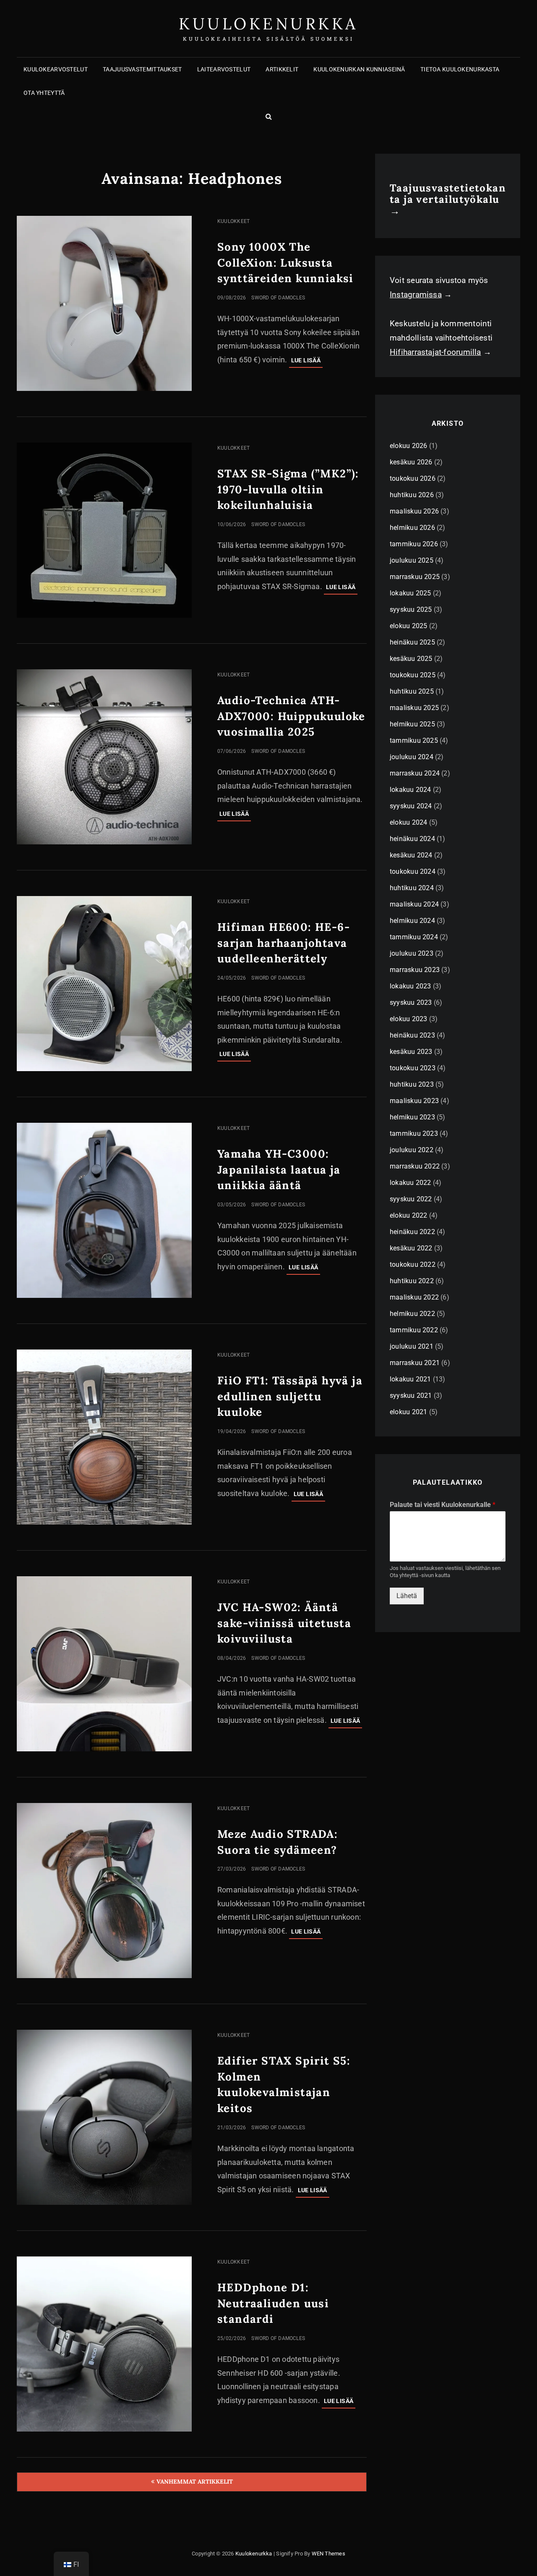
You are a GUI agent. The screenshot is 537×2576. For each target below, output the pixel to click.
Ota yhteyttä (44, 93)
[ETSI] (268, 116)
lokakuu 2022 (411, 1183)
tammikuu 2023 (414, 1133)
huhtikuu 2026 (412, 495)
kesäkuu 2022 (411, 1248)
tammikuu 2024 (414, 937)
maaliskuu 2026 (414, 511)
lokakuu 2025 (411, 593)
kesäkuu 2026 (411, 462)
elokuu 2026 (408, 446)
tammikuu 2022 (414, 1330)
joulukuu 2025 (412, 560)
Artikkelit (282, 69)
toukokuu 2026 (413, 478)
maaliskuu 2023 (414, 1101)
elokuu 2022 (408, 1215)
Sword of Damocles (278, 298)
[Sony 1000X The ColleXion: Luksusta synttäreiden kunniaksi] (104, 303)
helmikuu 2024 (412, 921)
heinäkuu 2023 (412, 1035)
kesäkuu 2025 (411, 659)
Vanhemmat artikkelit (195, 2482)
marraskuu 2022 (415, 1166)
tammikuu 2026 (414, 544)
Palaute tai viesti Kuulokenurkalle (443, 1505)
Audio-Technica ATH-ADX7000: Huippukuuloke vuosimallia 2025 (291, 716)
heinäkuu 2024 (412, 839)
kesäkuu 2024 (411, 855)
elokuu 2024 (408, 822)
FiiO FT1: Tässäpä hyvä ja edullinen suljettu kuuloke (290, 1396)
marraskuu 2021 (415, 1363)
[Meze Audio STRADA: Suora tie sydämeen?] (104, 1891)
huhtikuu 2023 (412, 1084)
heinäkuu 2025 (412, 642)
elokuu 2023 (408, 1019)
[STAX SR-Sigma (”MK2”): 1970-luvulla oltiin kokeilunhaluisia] (104, 530)
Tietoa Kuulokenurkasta (460, 69)
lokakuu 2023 (411, 986)
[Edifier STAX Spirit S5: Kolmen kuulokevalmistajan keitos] (104, 2117)
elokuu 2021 (408, 1412)
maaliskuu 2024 (414, 904)
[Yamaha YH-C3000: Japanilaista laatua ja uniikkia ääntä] (104, 1210)
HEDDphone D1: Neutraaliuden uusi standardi (273, 2303)
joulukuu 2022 (412, 1150)
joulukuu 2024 (412, 757)
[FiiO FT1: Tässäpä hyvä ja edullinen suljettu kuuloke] (104, 1437)
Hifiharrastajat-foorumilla (435, 352)
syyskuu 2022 (411, 1199)
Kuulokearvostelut (56, 69)
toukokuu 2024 (413, 871)
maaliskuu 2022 (414, 1297)
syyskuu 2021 (411, 1395)
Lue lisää (307, 362)
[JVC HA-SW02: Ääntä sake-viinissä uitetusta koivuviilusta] (104, 1664)
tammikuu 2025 (414, 740)
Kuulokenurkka (268, 24)
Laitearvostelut (224, 69)
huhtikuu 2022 (412, 1281)
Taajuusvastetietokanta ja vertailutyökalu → (448, 199)
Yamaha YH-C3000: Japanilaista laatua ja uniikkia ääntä (279, 1170)
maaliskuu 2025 (414, 708)
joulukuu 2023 (412, 953)
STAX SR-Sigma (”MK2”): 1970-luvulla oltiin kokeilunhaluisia (288, 489)
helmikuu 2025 (412, 724)
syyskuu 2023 (411, 1002)
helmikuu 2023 (412, 1117)
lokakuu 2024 (411, 790)
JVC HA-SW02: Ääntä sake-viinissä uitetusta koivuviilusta (284, 1623)
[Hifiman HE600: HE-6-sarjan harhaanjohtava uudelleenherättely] (104, 984)
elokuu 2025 (408, 626)
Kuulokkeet (233, 221)
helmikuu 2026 (412, 528)
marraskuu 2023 (415, 970)
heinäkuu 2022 (412, 1232)
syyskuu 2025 (411, 609)
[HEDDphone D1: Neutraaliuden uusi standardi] (104, 2344)
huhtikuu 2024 (412, 888)
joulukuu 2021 (412, 1346)
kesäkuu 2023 (411, 1052)
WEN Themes (328, 2554)
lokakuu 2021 (411, 1379)
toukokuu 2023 (413, 1068)
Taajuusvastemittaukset (142, 69)
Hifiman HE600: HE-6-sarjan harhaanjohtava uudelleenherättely (284, 943)
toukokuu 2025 (413, 675)
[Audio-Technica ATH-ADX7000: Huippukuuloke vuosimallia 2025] (104, 757)
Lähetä (407, 1596)
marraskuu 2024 (415, 773)
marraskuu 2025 (415, 577)
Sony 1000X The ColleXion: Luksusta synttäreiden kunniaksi (285, 263)
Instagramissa (416, 295)
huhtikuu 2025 (412, 691)
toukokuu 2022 (413, 1264)
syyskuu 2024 (411, 806)
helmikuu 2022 (412, 1314)
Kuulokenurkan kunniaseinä (359, 69)
